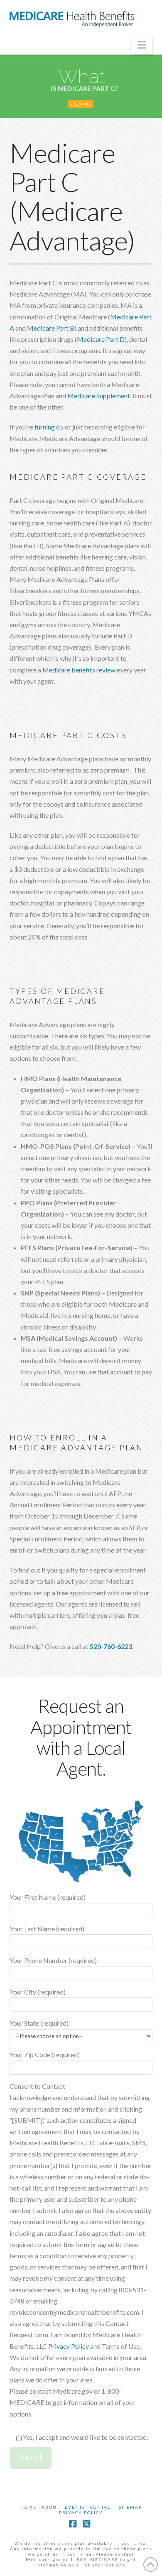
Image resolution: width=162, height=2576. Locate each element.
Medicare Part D (101, 339)
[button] (142, 45)
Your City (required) (38, 1992)
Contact (102, 2507)
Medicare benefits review (79, 670)
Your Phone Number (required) (53, 1960)
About (51, 2507)
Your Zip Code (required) (45, 2055)
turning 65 (49, 427)
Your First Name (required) (48, 1897)
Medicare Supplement (99, 396)
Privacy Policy (69, 2346)
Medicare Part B (51, 328)
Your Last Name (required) (47, 1929)
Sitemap (130, 2507)
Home (28, 2507)
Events (75, 2507)
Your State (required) (39, 2023)
